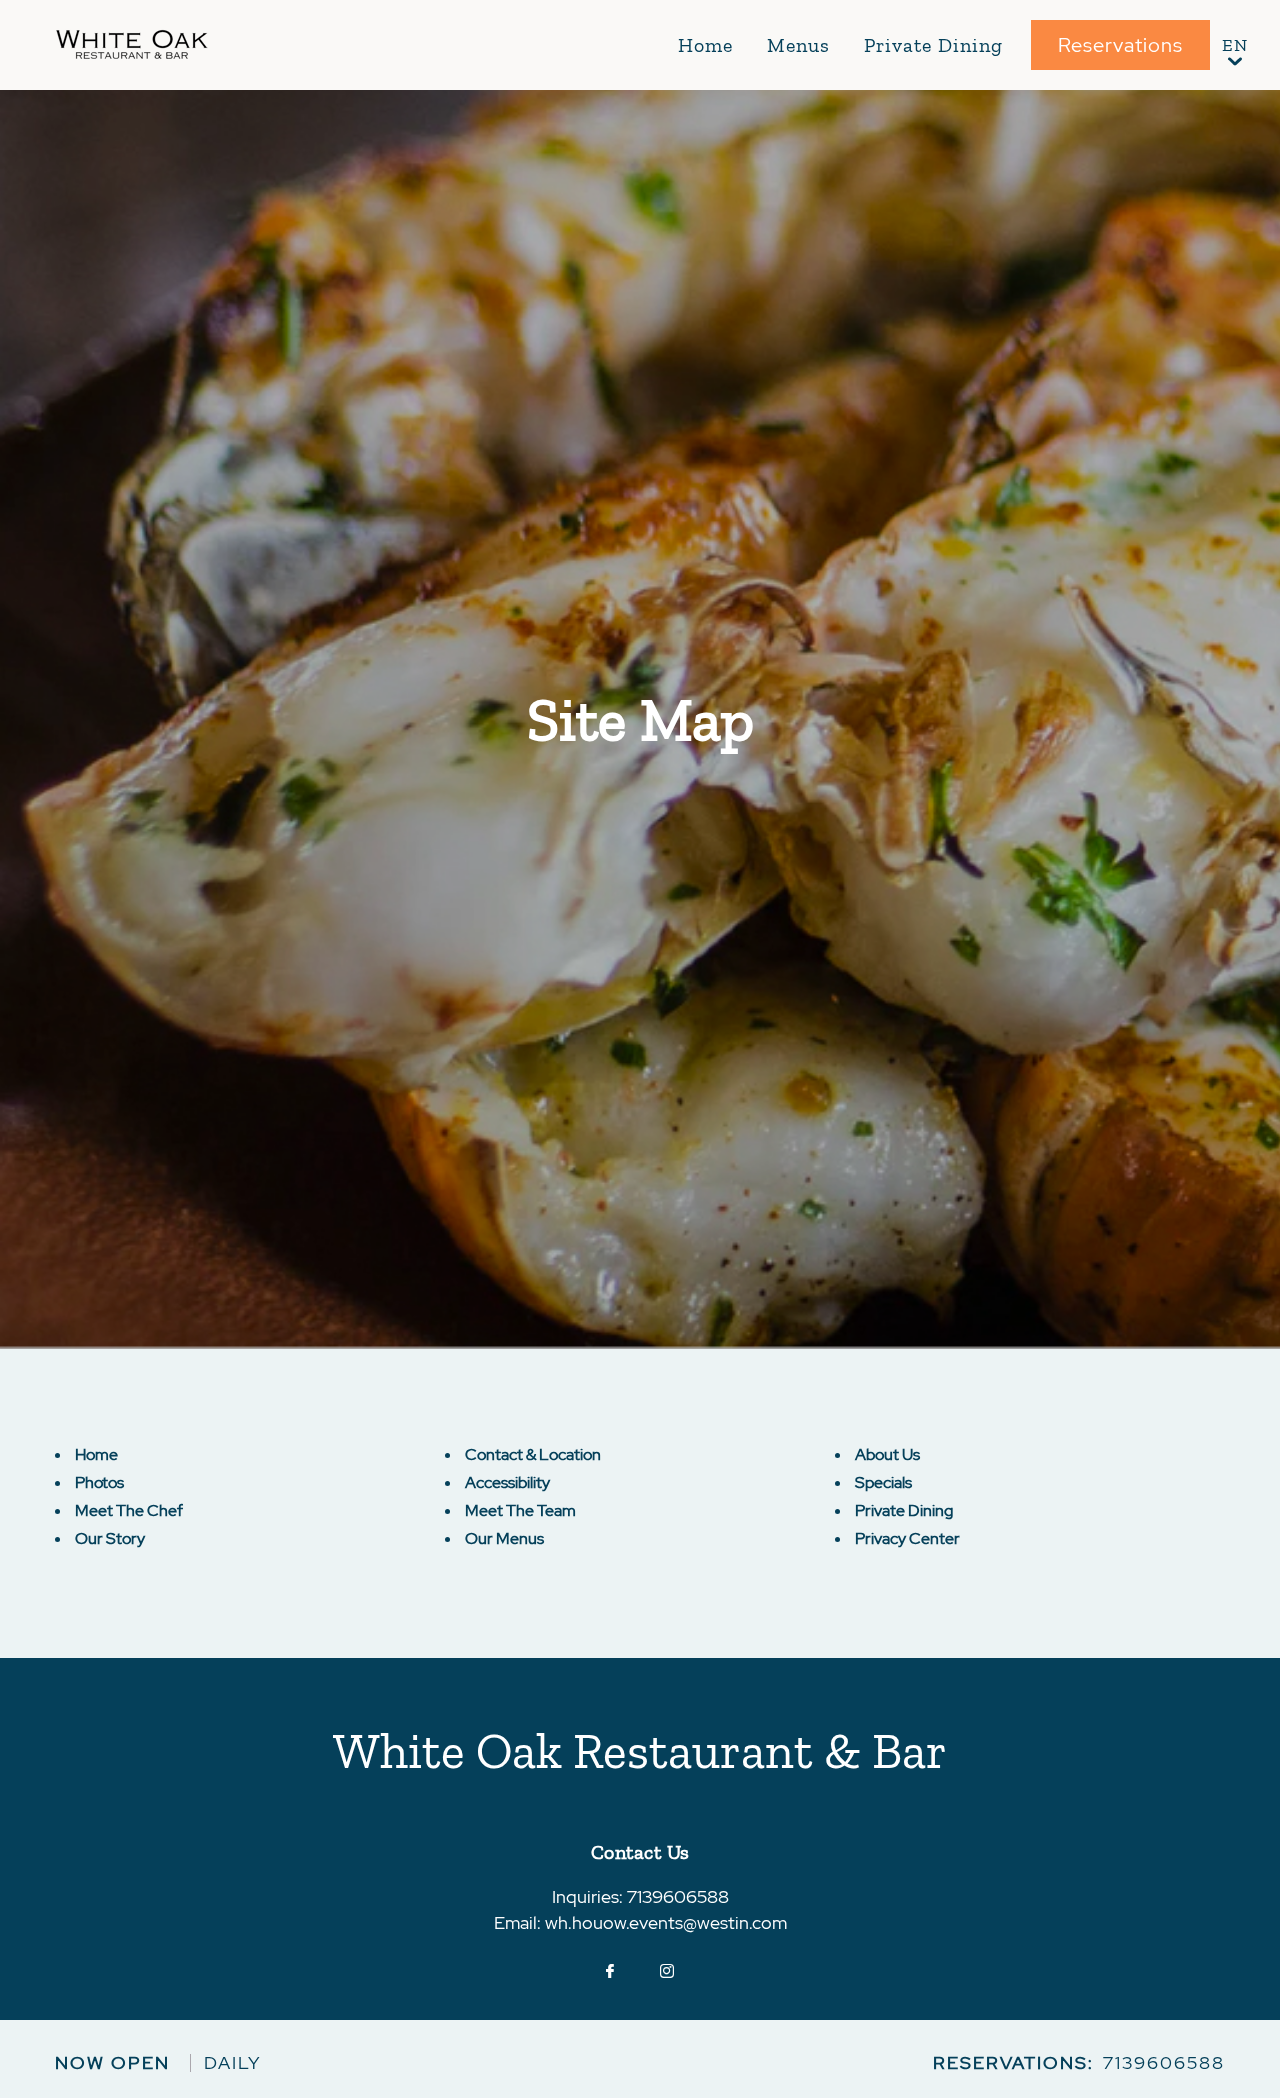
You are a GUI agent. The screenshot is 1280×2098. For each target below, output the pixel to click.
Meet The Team (520, 1510)
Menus (798, 45)
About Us (887, 1454)
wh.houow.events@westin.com (666, 1922)
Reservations (1120, 45)
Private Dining (933, 45)
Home (705, 45)
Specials (883, 1482)
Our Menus (504, 1538)
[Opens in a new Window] (610, 1972)
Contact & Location (533, 1454)
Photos (99, 1482)
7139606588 (678, 1896)
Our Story (110, 1538)
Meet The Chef (129, 1510)
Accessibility (507, 1482)
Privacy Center (907, 1538)
